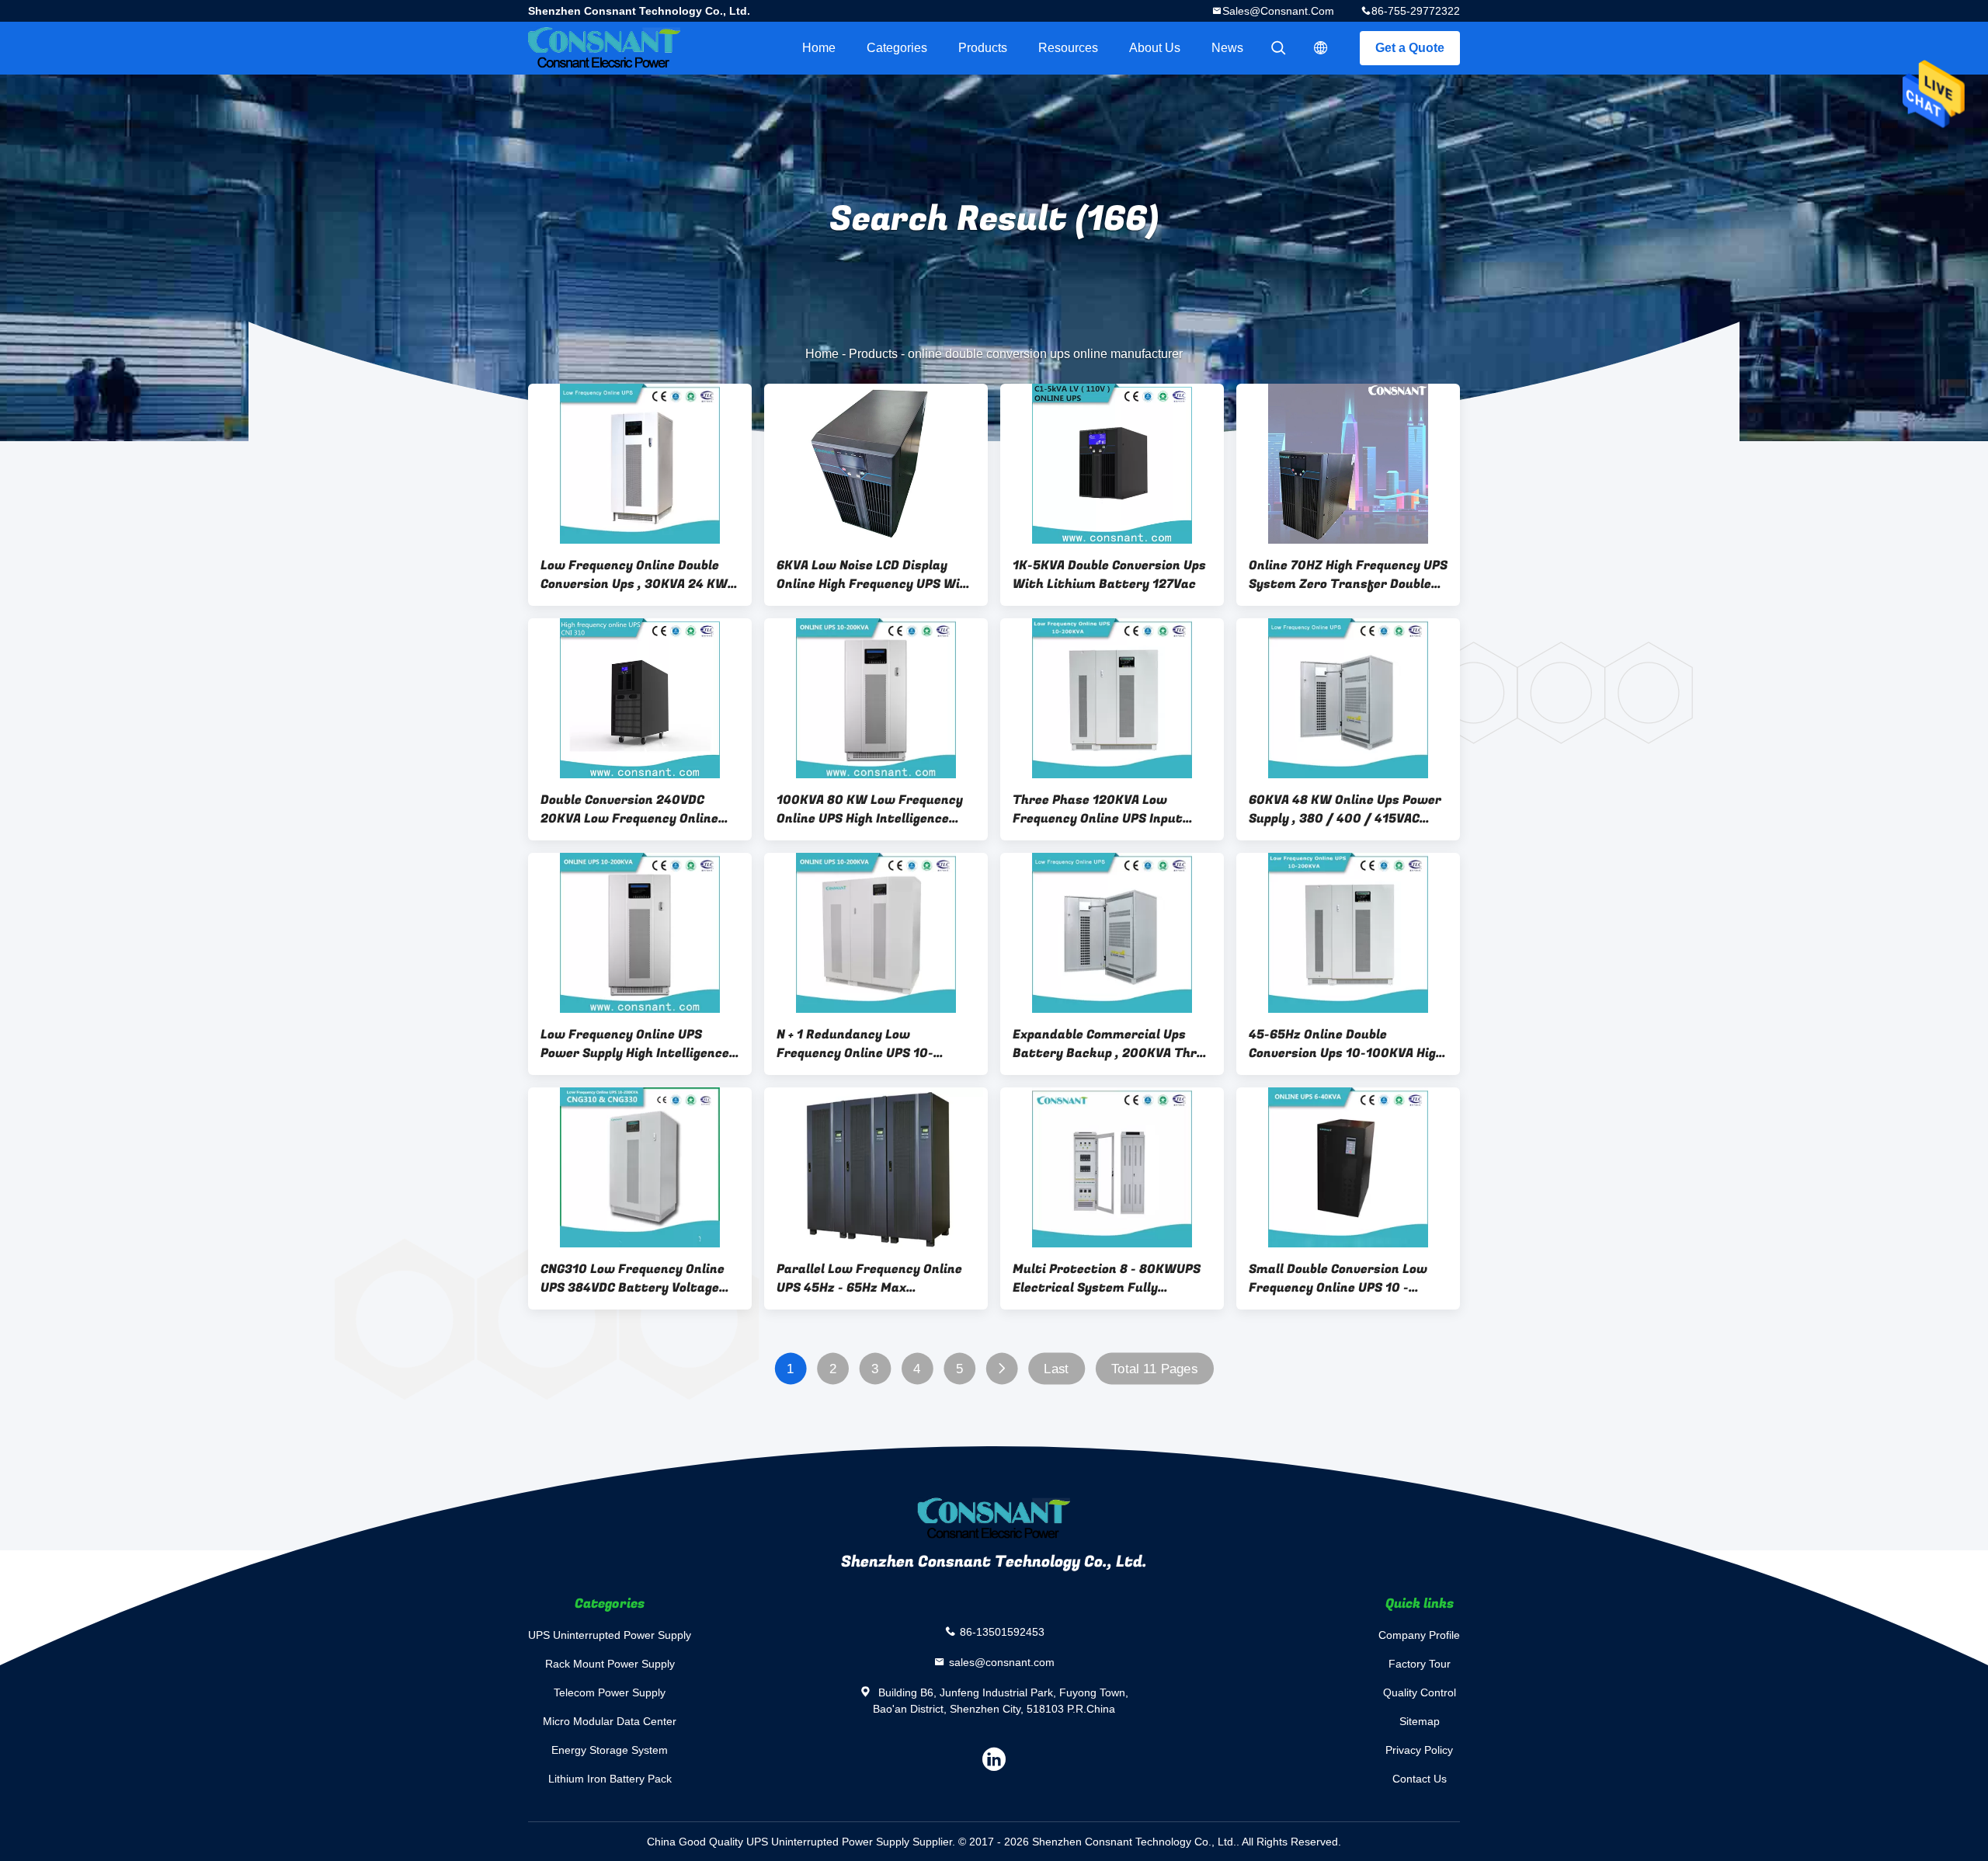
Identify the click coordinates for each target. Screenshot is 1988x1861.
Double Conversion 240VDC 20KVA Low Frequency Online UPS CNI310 (629, 809)
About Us (1155, 48)
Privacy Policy (1419, 1750)
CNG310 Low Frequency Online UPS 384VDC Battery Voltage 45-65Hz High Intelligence (633, 1278)
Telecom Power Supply (610, 1692)
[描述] (1321, 48)
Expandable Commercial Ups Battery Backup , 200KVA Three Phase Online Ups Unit (1112, 1044)
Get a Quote (1410, 48)
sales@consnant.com (1278, 11)
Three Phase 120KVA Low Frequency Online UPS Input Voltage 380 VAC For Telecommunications (1098, 809)
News (1227, 48)
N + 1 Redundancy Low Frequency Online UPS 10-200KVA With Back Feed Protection (855, 1044)
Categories (897, 48)
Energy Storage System (610, 1750)
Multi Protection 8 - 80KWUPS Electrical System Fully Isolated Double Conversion (1107, 1278)
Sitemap (1420, 1721)
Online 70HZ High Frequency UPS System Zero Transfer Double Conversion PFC (1348, 575)
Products (983, 48)
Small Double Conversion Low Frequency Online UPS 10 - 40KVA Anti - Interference (1338, 1278)
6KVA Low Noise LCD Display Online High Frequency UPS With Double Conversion (876, 575)
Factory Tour (1420, 1664)
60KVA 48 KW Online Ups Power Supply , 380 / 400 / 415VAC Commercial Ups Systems (1345, 809)
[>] (1001, 1369)
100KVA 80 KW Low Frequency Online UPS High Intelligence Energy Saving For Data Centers (876, 809)
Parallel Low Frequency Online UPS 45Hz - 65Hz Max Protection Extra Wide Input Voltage (869, 1278)
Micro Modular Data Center (610, 1721)
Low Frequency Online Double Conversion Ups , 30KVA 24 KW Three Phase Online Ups (634, 575)
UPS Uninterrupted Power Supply (610, 1635)
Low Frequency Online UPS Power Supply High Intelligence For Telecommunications (635, 1044)
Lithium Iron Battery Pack (610, 1779)
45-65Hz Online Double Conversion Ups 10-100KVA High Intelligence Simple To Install (1346, 1044)
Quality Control (1420, 1692)
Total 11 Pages (1154, 1369)
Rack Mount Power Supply (610, 1664)
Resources (1068, 48)
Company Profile (1419, 1635)
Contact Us (1420, 1779)
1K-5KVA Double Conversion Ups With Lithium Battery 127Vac (1109, 575)
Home (819, 48)
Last (1056, 1369)
